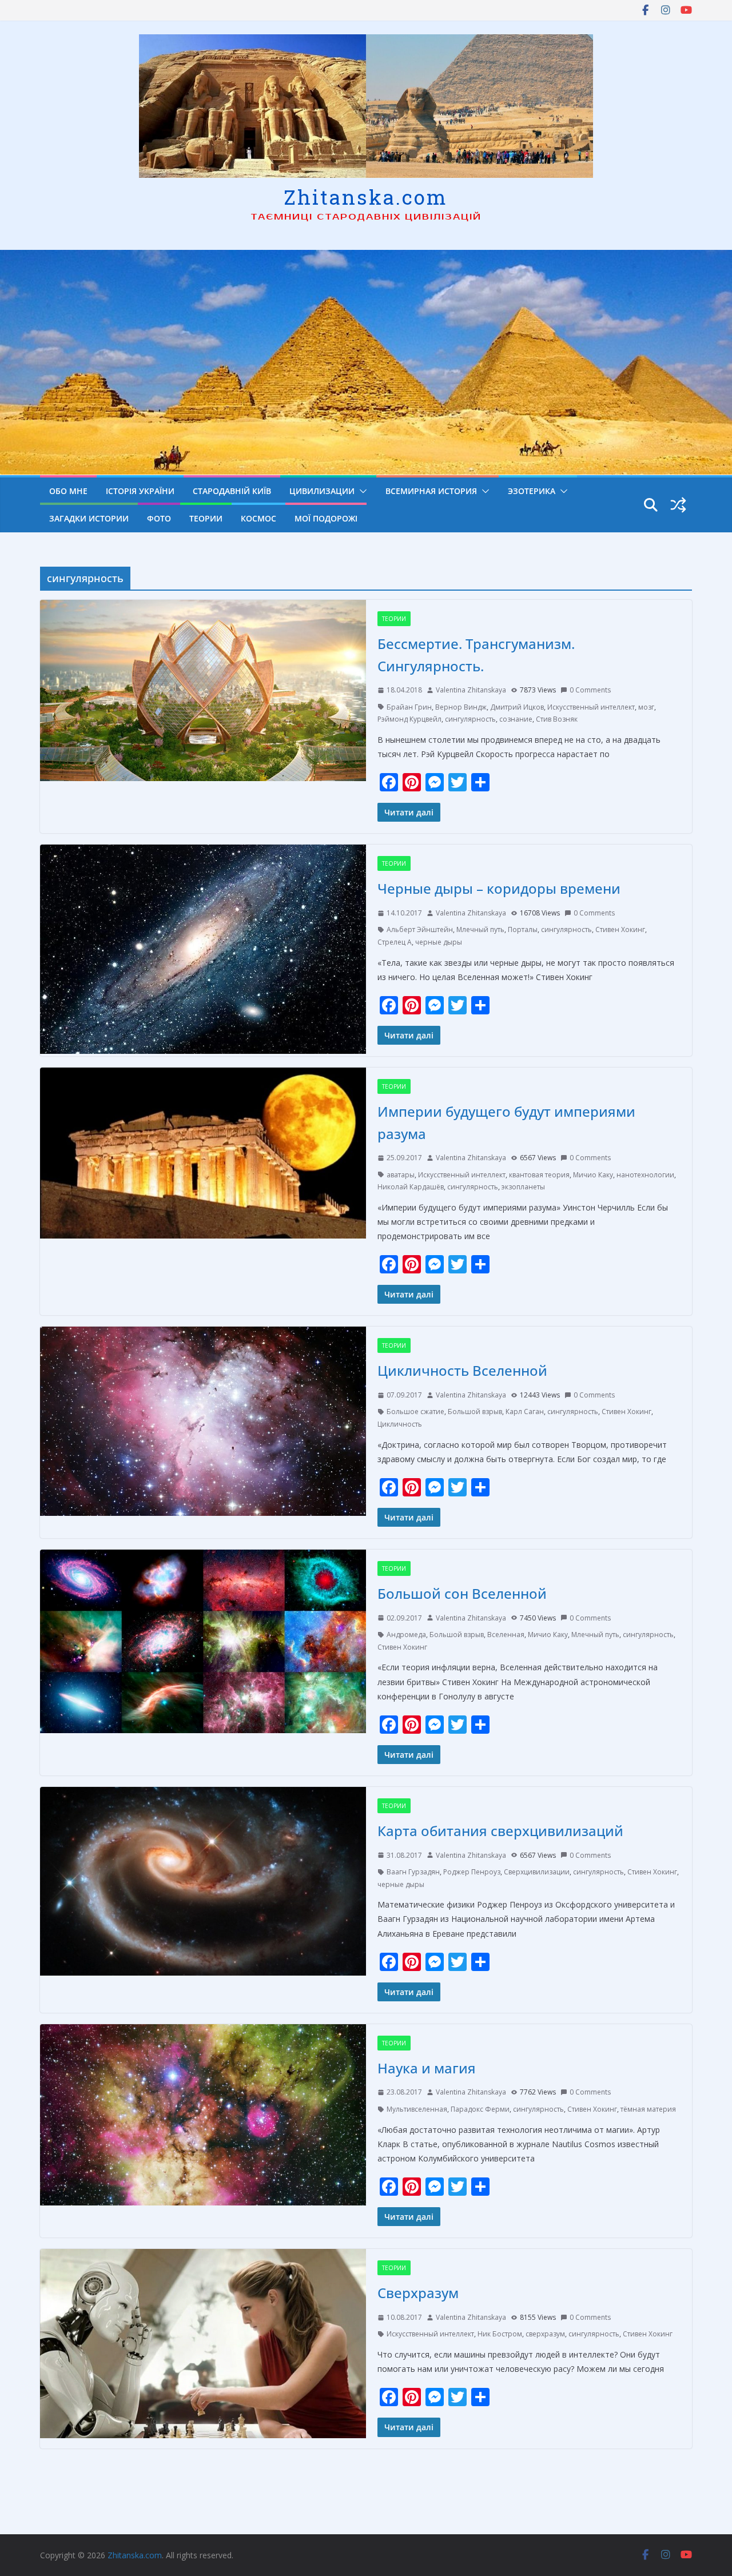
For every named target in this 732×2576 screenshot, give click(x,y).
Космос (258, 518)
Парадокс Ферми (480, 2109)
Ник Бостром (500, 2334)
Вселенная (506, 1635)
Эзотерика (532, 491)
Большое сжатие (415, 1412)
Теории (206, 518)
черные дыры (439, 942)
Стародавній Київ (232, 491)
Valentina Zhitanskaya (471, 690)
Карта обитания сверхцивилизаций (500, 1831)
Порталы (523, 929)
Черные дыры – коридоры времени (499, 888)
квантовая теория (539, 1175)
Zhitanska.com (366, 197)
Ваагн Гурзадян (413, 1872)
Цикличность (400, 1424)
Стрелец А (395, 942)
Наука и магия (427, 2068)
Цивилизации (322, 491)
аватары (401, 1175)
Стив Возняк (557, 719)
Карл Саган (525, 1412)
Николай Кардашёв (411, 1187)
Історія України (140, 491)
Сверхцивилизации (537, 1872)
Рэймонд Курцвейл (409, 719)
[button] (361, 491)
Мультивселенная (417, 2109)
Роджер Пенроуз (472, 1872)
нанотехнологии (645, 1175)
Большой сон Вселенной (462, 1593)
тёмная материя (648, 2109)
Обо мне (68, 491)
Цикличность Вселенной (462, 1370)
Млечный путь (480, 929)
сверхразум (545, 2334)
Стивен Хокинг (620, 929)
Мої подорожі (326, 518)
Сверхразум (418, 2293)
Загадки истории (89, 518)
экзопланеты (523, 1187)
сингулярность (470, 719)
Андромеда (406, 1635)
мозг (646, 707)
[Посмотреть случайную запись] (678, 505)
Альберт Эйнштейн (420, 929)
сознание (516, 719)
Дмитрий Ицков (517, 707)
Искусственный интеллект (591, 707)
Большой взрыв (475, 1412)
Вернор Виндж (461, 707)
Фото (159, 518)
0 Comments (590, 690)
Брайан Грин (409, 707)
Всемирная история (431, 491)
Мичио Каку (593, 1175)
